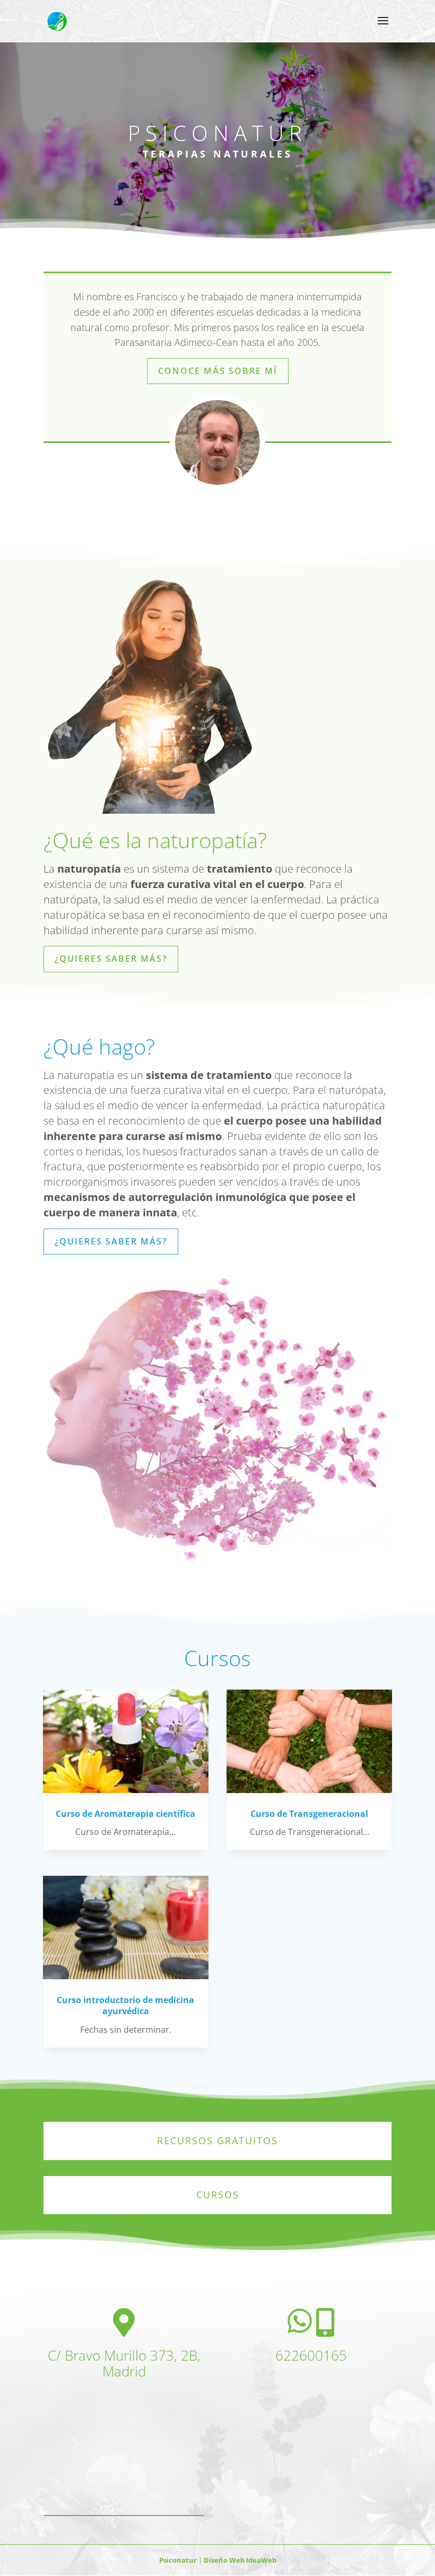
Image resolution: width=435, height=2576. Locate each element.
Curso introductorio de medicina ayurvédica (125, 2005)
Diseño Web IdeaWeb (239, 2560)
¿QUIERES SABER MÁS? (111, 959)
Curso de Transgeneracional (309, 1814)
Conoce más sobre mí (218, 371)
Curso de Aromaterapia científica (125, 1814)
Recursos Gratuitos (217, 2140)
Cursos (218, 2195)
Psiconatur (179, 2560)
